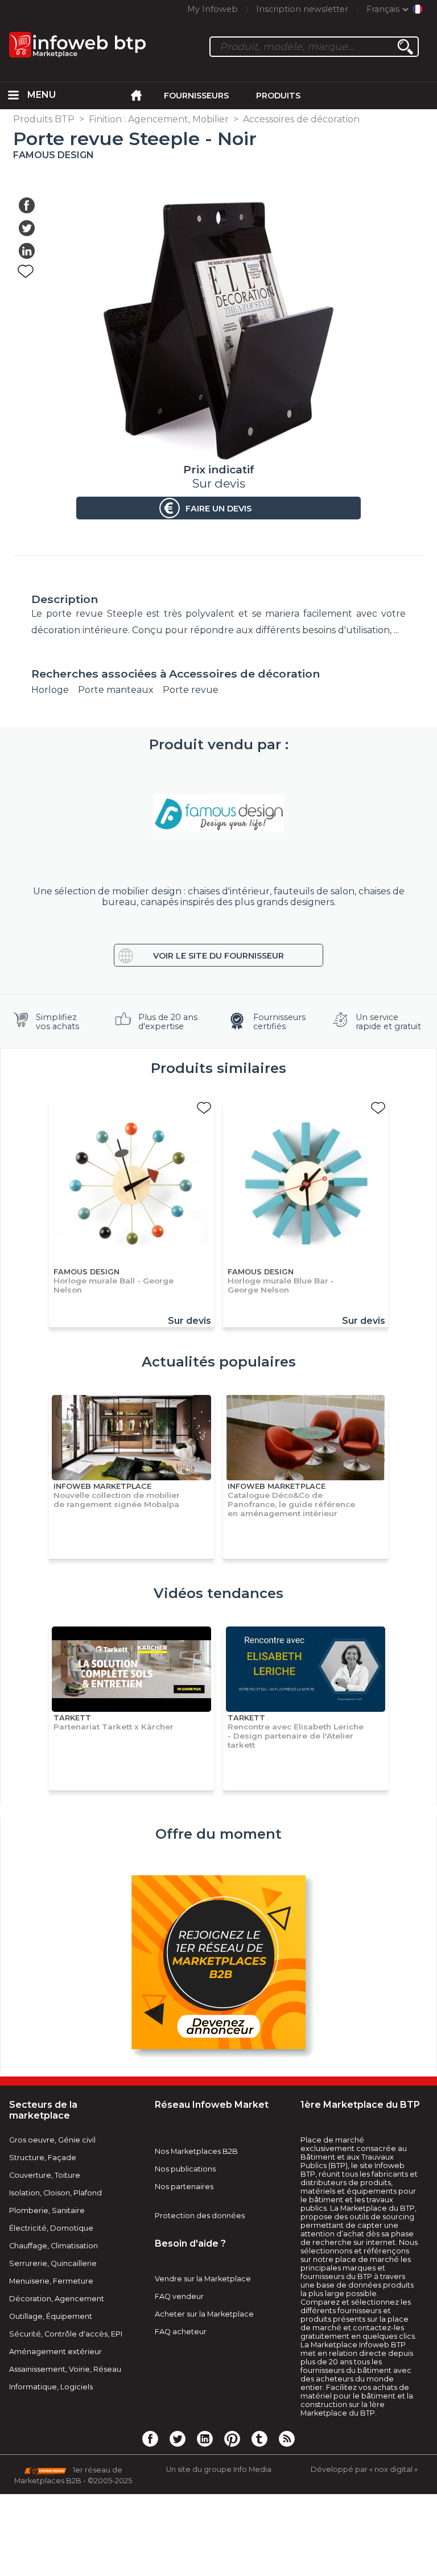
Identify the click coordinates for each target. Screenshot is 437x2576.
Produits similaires (218, 1068)
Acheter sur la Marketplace (204, 2314)
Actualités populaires (219, 1362)
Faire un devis (218, 509)
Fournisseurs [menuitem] (196, 96)
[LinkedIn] (205, 2438)
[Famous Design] (218, 814)
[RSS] (287, 2438)
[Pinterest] (232, 2438)
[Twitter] (178, 2438)
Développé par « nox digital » (364, 2469)
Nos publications (185, 2169)
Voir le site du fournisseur (218, 956)
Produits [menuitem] (278, 96)
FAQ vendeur (179, 2296)
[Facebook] (150, 2438)
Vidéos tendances (218, 1593)
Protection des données (200, 2216)
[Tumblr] (259, 2438)
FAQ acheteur (181, 2332)
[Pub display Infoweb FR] (218, 1964)
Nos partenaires (184, 2187)
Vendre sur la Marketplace (203, 2279)
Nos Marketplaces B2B (196, 2151)
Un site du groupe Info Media (219, 2469)
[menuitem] (14, 96)
